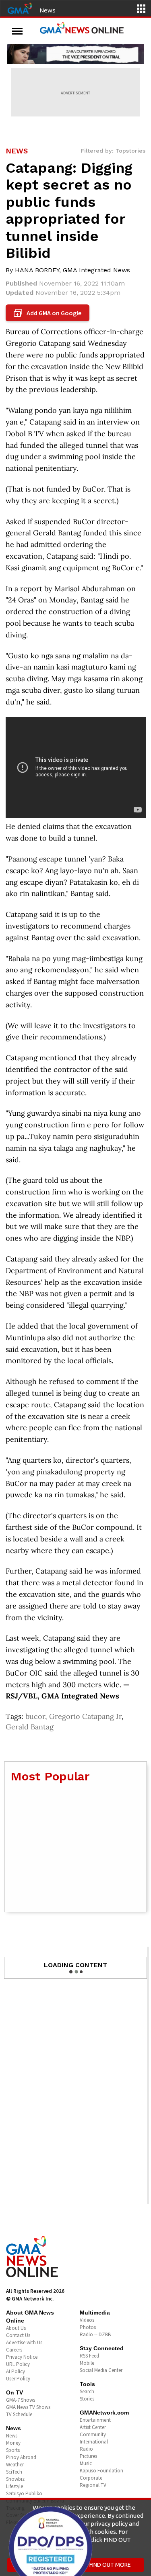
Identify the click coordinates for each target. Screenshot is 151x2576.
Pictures (88, 2456)
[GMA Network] (20, 8)
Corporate (91, 2478)
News (48, 10)
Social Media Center (101, 2370)
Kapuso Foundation (101, 2471)
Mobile (87, 2363)
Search (87, 2391)
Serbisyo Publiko (24, 2493)
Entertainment (95, 2420)
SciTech (14, 2472)
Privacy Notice (22, 2357)
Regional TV (93, 2485)
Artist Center (93, 2427)
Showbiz (15, 2479)
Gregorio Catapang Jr (85, 1716)
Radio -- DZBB (95, 2334)
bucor (35, 1716)
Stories (87, 2399)
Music (86, 2463)
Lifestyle (14, 2486)
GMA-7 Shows (21, 2400)
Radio (86, 2449)
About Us (16, 2328)
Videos (87, 2320)
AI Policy (16, 2371)
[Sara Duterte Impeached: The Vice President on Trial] (75, 54)
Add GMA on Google (49, 313)
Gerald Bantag (30, 1727)
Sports (13, 2450)
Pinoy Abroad (21, 2457)
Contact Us (18, 2335)
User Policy (18, 2379)
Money (13, 2443)
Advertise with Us (24, 2342)
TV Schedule (19, 2414)
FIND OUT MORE (110, 2565)
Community (93, 2434)
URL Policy (18, 2364)
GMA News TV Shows (28, 2407)
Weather (15, 2465)
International (94, 2442)
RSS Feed (89, 2356)
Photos (88, 2327)
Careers (14, 2350)
